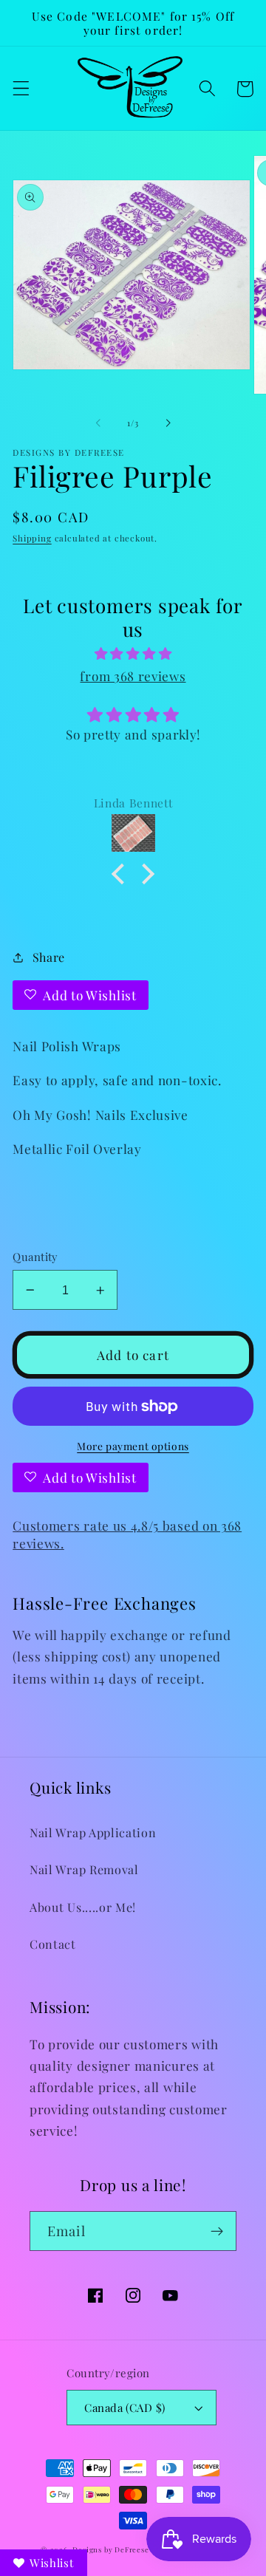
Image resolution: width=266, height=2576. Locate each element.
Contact (53, 1944)
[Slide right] (168, 423)
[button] (21, 89)
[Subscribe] (217, 2231)
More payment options (133, 1446)
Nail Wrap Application (93, 1832)
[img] (133, 653)
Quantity (35, 1257)
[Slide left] (98, 423)
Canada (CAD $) (125, 2408)
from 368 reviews (133, 676)
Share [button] (49, 957)
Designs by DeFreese (110, 2549)
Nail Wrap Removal (84, 1869)
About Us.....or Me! (83, 1907)
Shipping (32, 538)
